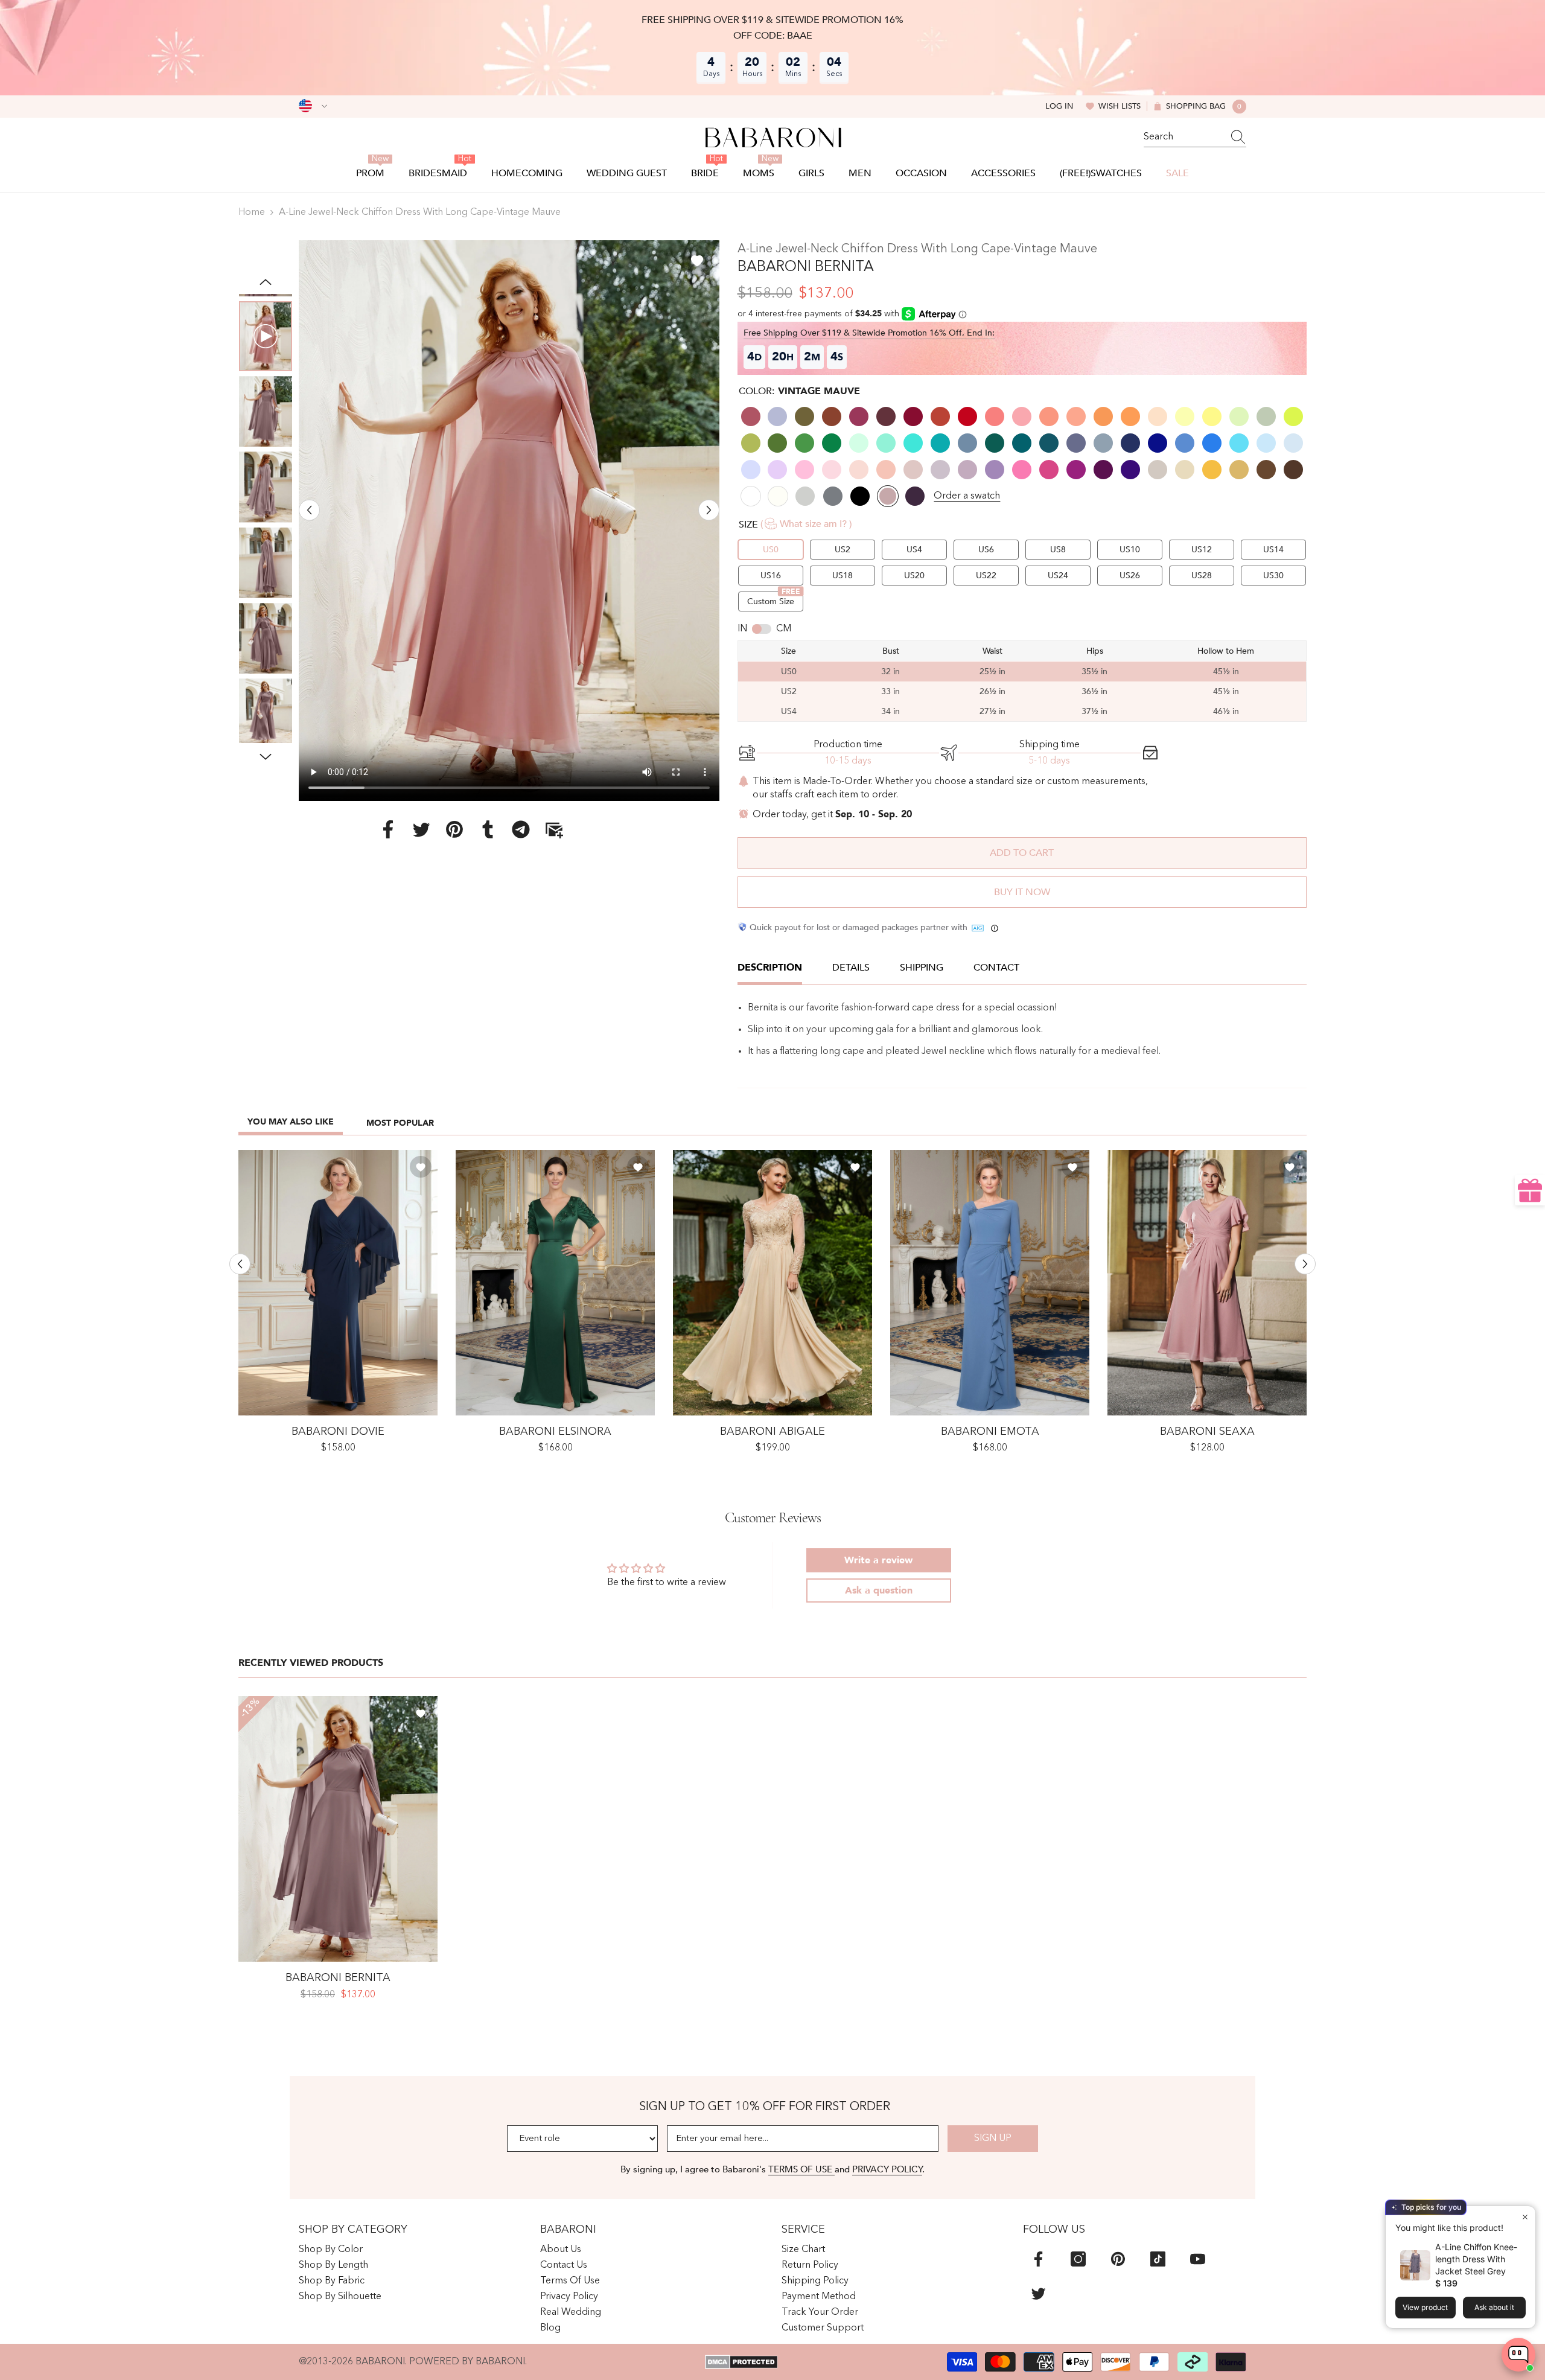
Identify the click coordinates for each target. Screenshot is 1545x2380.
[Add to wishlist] (697, 260)
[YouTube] (1198, 2259)
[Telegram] (521, 829)
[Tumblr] (488, 829)
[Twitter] (421, 829)
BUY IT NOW (1022, 892)
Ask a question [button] (879, 1590)
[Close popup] (1525, 2217)
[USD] (313, 106)
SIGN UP (993, 2139)
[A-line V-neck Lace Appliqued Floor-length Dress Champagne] (772, 1283)
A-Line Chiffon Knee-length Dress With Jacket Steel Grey (1476, 2259)
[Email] (554, 829)
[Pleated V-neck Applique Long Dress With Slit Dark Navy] (338, 1283)
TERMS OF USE (801, 2169)
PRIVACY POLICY (887, 2169)
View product (1425, 2307)
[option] (509, 521)
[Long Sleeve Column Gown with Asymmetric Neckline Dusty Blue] (990, 1283)
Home (252, 212)
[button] (309, 510)
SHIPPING (922, 968)
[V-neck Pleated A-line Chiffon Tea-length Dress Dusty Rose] (1207, 1283)
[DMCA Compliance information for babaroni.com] (741, 2362)
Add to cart (1022, 853)
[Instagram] (1078, 2259)
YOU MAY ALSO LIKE (291, 1122)
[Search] (1195, 137)
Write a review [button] (878, 1560)
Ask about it (1494, 2307)
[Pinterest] (454, 829)
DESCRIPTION (770, 968)
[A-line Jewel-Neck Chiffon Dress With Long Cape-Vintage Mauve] (338, 1829)
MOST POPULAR (400, 1123)
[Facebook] (388, 829)
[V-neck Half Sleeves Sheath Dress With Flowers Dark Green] (555, 1283)
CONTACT (996, 968)
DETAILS (851, 968)
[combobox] (1183, 137)
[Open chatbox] (1518, 2355)
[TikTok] (1158, 2259)
